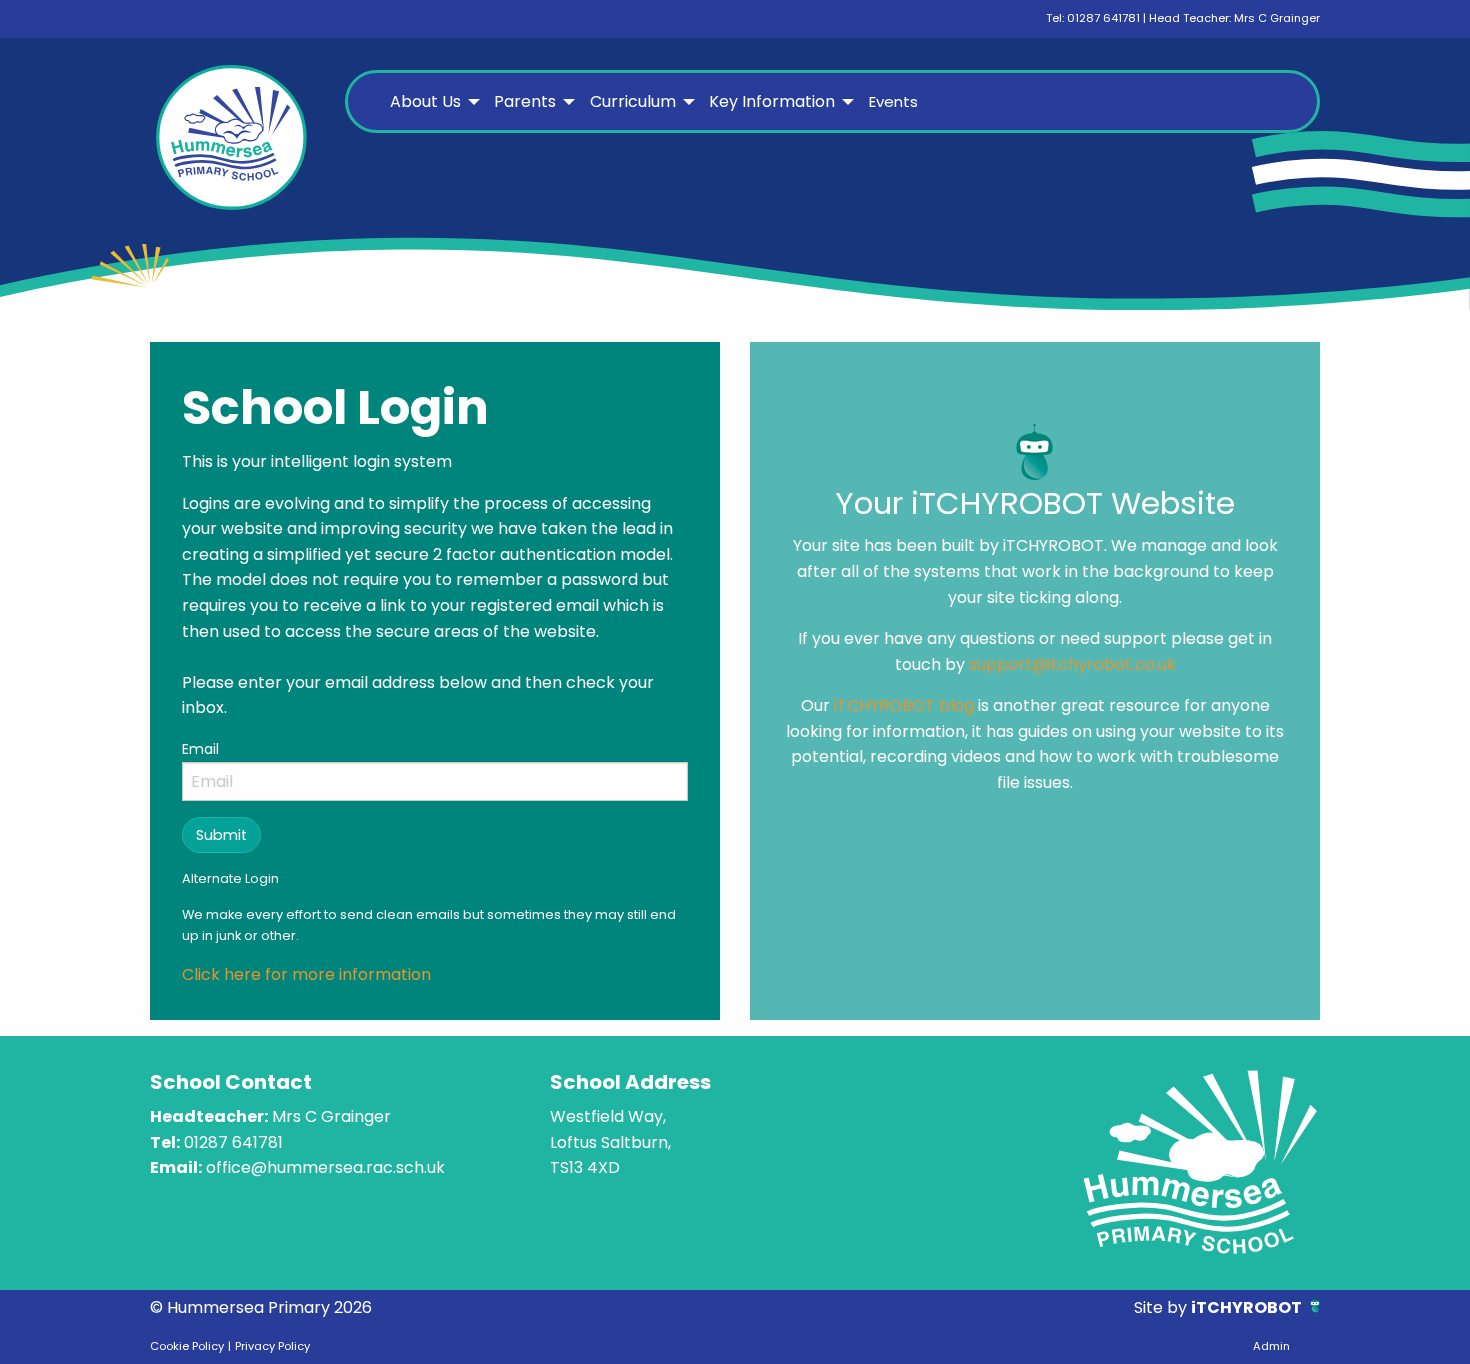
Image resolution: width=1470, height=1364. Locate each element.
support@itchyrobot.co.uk (1072, 664)
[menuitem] (432, 102)
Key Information (772, 101)
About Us (425, 101)
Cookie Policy (187, 1346)
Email (200, 749)
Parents (525, 101)
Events (893, 101)
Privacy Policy (272, 1346)
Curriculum (633, 101)
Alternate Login (230, 878)
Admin (1271, 1346)
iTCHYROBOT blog (904, 705)
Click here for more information (306, 974)
